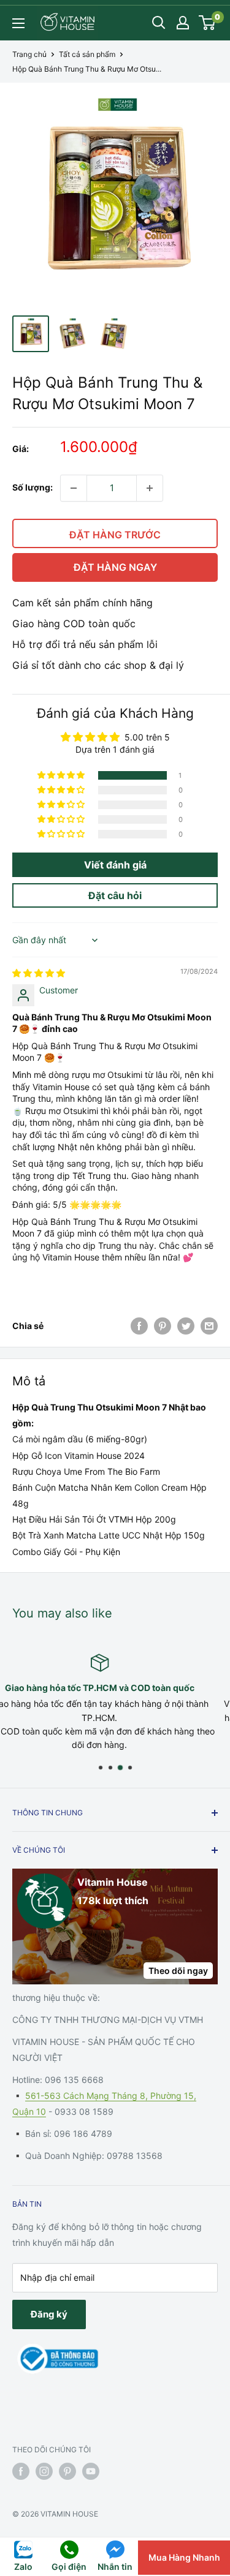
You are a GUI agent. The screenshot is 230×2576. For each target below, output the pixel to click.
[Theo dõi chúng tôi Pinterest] (67, 2471)
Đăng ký (49, 2314)
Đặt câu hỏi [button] (115, 895)
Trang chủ (29, 54)
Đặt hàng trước (115, 535)
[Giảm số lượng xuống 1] (74, 488)
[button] (62, 775)
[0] (208, 23)
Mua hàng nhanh (184, 2557)
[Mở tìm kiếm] (159, 23)
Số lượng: (33, 487)
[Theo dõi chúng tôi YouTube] (91, 2471)
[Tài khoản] (183, 23)
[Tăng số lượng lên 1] (150, 488)
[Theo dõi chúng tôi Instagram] (44, 2471)
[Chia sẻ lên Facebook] (139, 1326)
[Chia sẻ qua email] (209, 1326)
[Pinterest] (163, 1326)
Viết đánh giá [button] (115, 865)
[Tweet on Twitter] (186, 1326)
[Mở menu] (18, 23)
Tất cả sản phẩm (87, 54)
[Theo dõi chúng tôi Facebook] (21, 2471)
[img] (39, 973)
